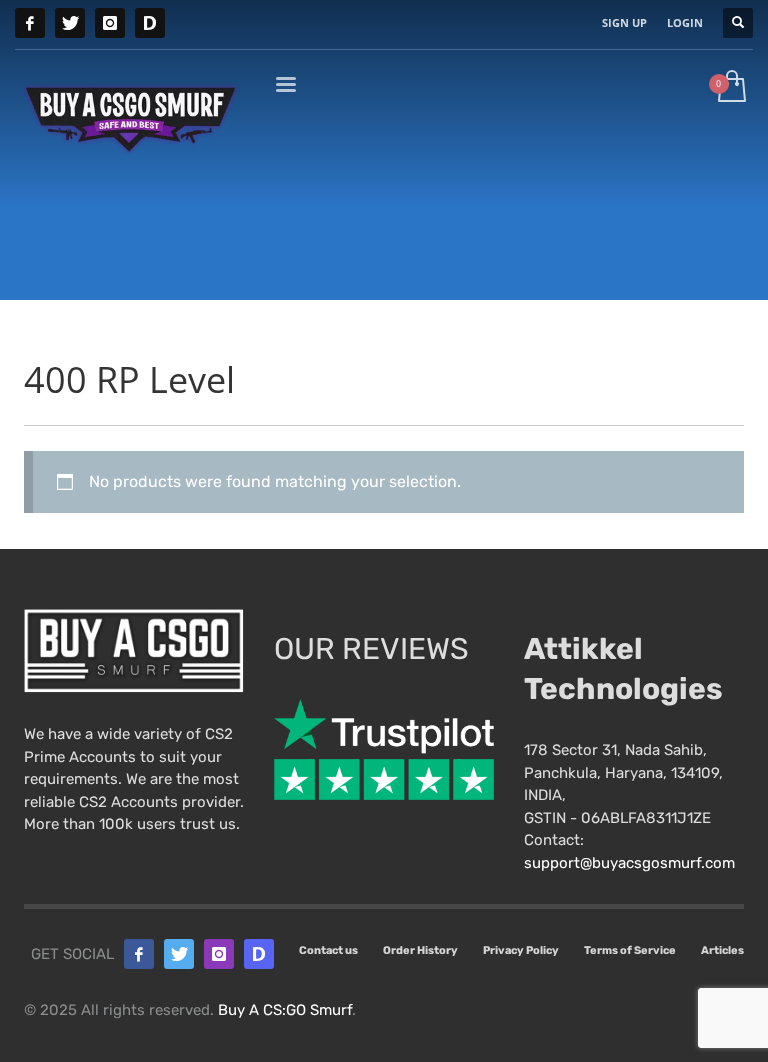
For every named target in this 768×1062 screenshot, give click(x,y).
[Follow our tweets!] (179, 954)
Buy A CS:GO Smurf (285, 1010)
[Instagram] (110, 23)
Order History (420, 950)
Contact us (328, 950)
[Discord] (150, 23)
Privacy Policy (521, 950)
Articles (722, 950)
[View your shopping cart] (730, 88)
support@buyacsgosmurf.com (629, 863)
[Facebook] (30, 23)
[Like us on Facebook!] (139, 954)
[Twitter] (70, 23)
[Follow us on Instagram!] (219, 954)
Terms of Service (630, 950)
